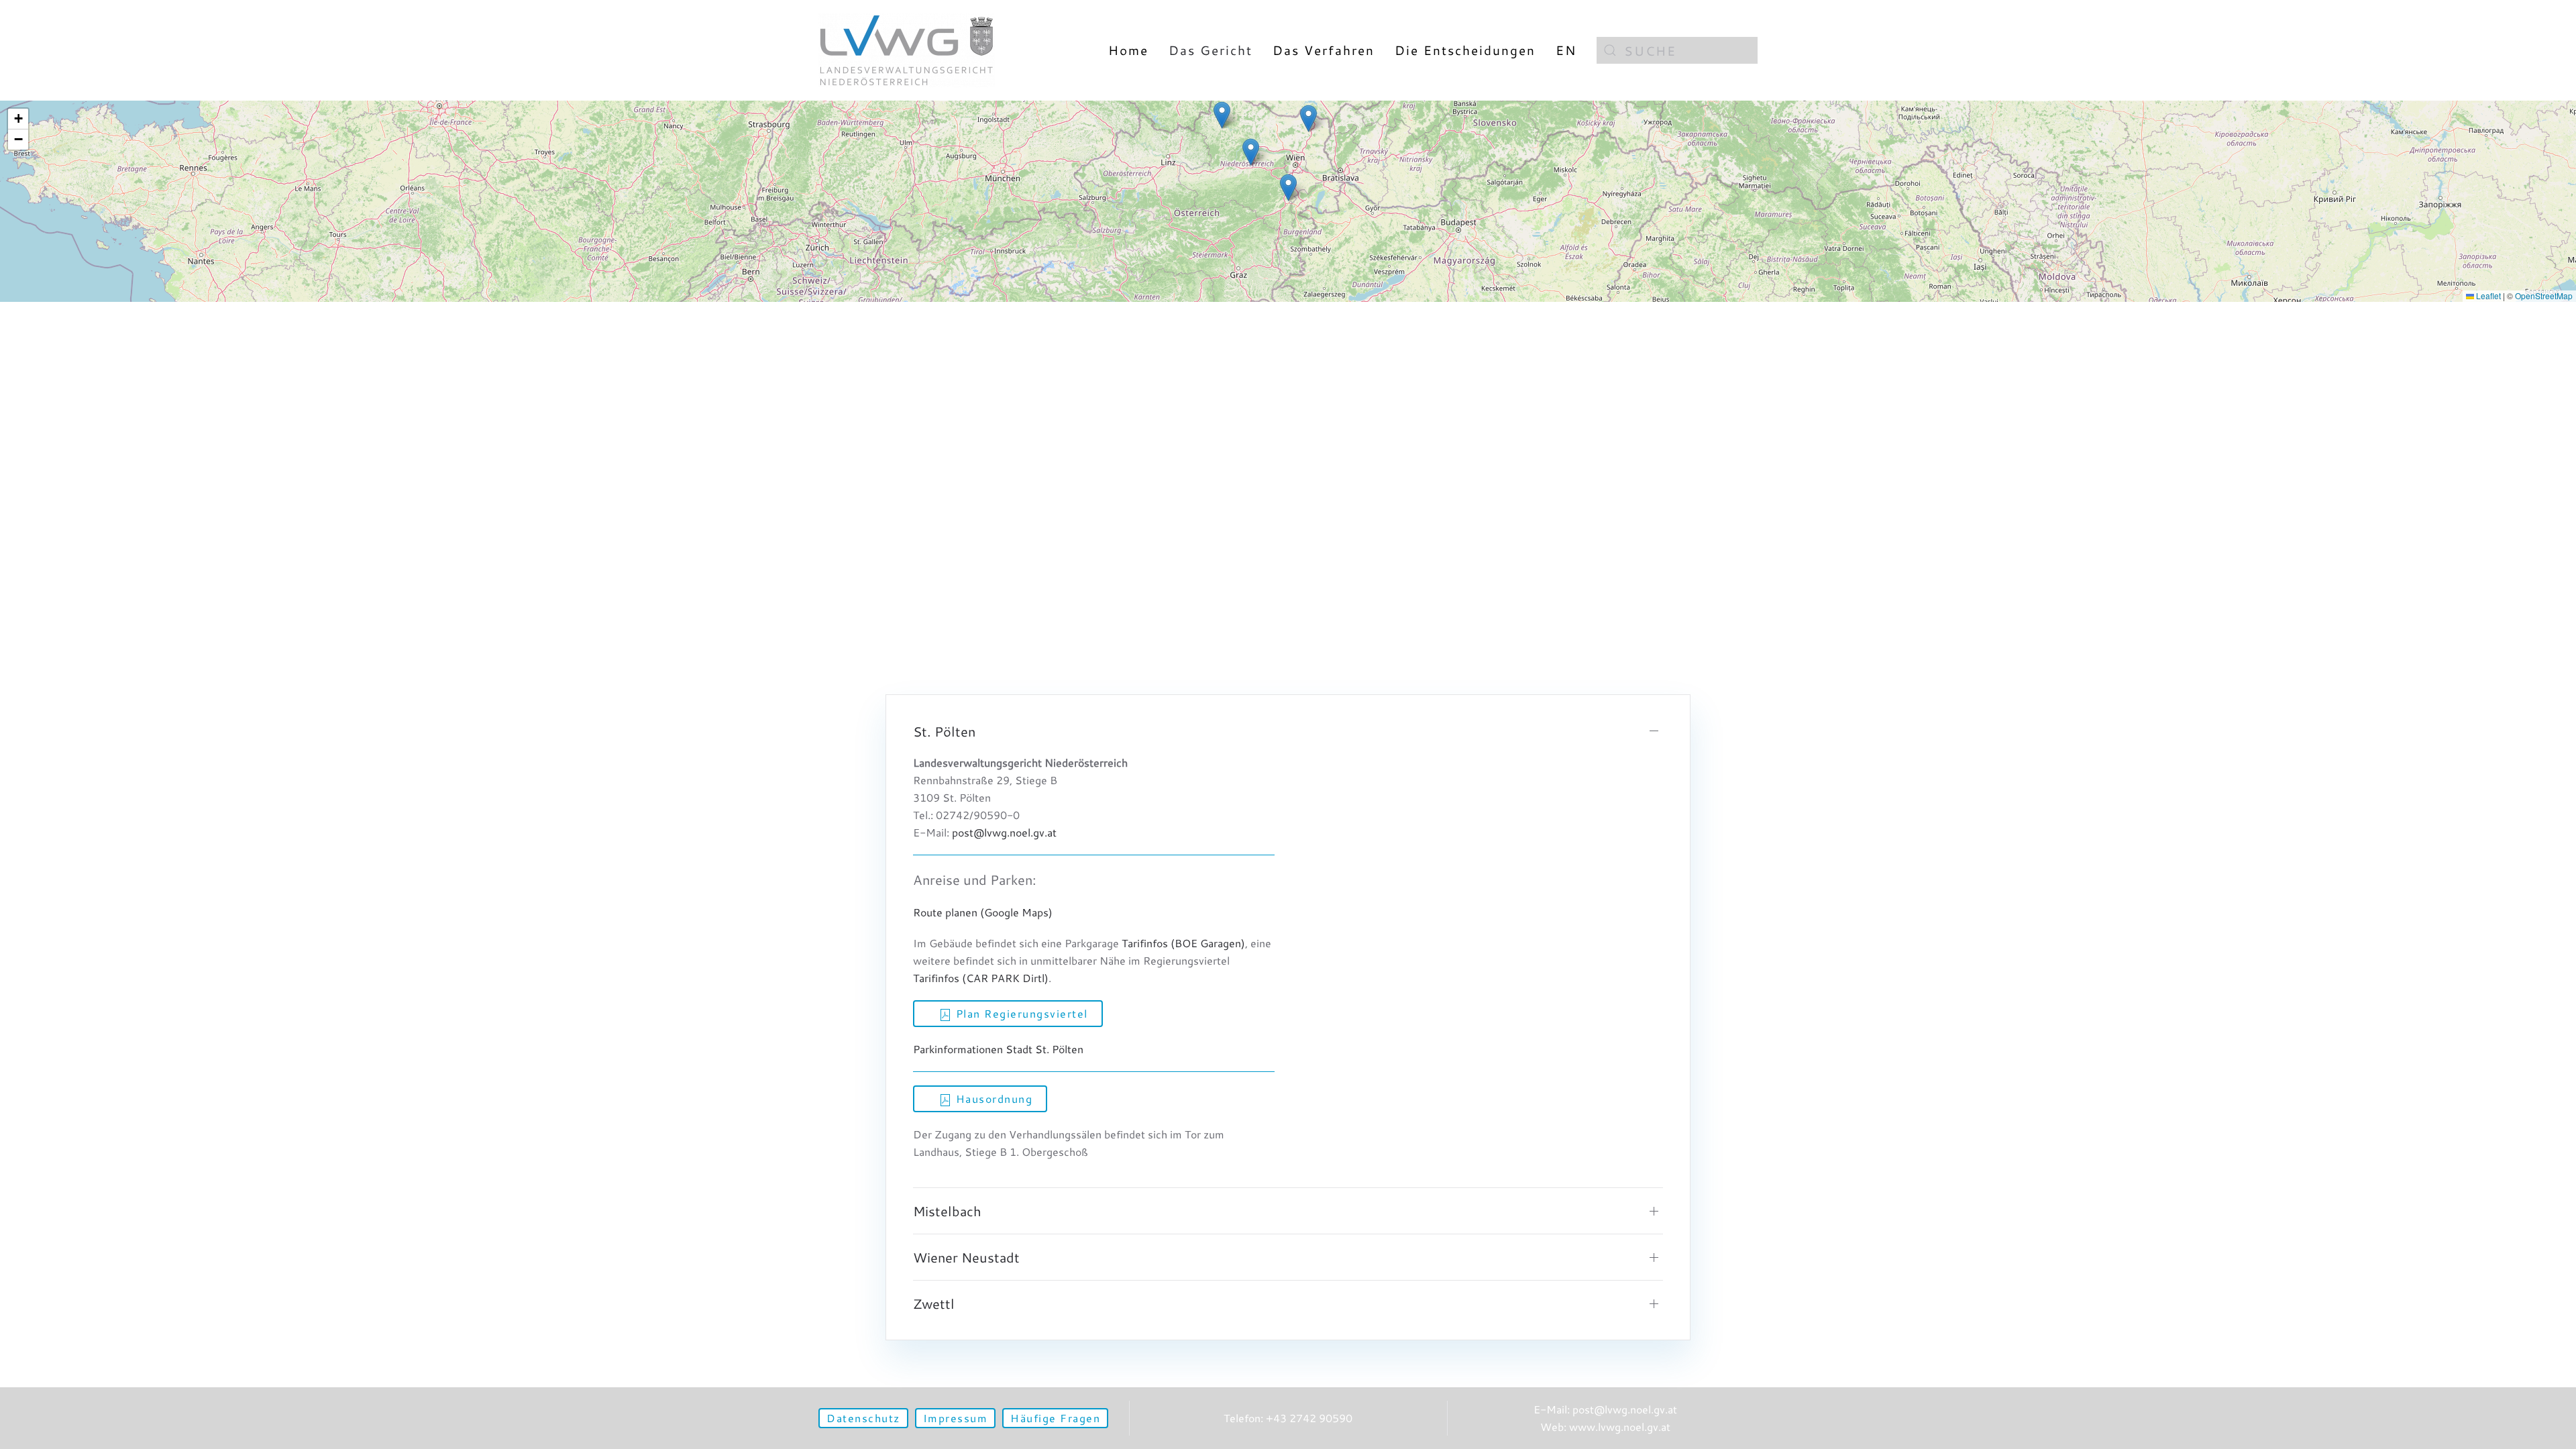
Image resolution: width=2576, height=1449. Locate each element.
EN (1566, 50)
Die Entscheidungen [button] (1465, 50)
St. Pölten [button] (944, 731)
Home (1128, 50)
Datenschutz (863, 1418)
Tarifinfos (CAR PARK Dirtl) (981, 978)
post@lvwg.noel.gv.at (1004, 832)
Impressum (956, 1418)
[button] (1288, 187)
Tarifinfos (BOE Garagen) (1183, 943)
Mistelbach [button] (947, 1211)
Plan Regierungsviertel (1020, 1013)
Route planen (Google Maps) (983, 912)
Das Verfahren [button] (1324, 50)
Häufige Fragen (1055, 1418)
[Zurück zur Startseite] (907, 50)
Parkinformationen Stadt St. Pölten (998, 1049)
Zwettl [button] (934, 1303)
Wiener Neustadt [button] (966, 1257)
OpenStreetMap (2544, 296)
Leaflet (2487, 296)
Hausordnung (992, 1098)
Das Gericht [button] (1211, 50)
